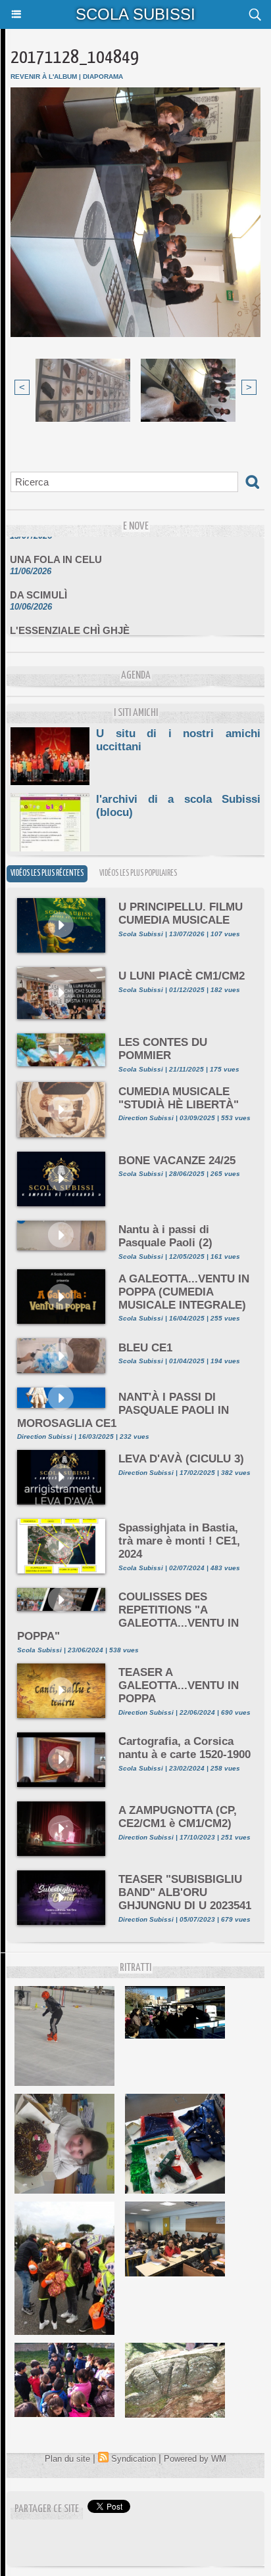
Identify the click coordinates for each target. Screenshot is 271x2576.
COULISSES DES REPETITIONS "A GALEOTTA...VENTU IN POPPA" (128, 1616)
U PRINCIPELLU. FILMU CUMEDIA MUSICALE (181, 914)
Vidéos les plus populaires (138, 873)
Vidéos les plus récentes (47, 873)
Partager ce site (47, 2509)
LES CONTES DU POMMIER (163, 1049)
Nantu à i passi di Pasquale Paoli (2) (165, 1236)
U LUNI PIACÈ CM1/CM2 (182, 976)
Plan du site (67, 2459)
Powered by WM (195, 2459)
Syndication (134, 2459)
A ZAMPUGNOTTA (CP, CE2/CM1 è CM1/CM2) (178, 1817)
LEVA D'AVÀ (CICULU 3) (181, 1459)
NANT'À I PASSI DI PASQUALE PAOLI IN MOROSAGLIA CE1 (123, 1410)
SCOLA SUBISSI (135, 14)
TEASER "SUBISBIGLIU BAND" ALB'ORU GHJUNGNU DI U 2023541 (185, 1892)
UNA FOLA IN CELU (56, 550)
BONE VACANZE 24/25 (177, 1161)
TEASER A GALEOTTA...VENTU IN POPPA (179, 1685)
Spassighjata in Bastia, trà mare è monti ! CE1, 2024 (179, 1541)
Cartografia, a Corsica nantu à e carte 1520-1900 (185, 1748)
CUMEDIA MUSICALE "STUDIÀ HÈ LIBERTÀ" (179, 1098)
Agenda (136, 676)
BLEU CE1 (145, 1348)
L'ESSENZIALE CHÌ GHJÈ (70, 621)
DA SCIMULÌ (38, 586)
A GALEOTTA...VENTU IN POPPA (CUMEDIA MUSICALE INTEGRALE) (184, 1292)
